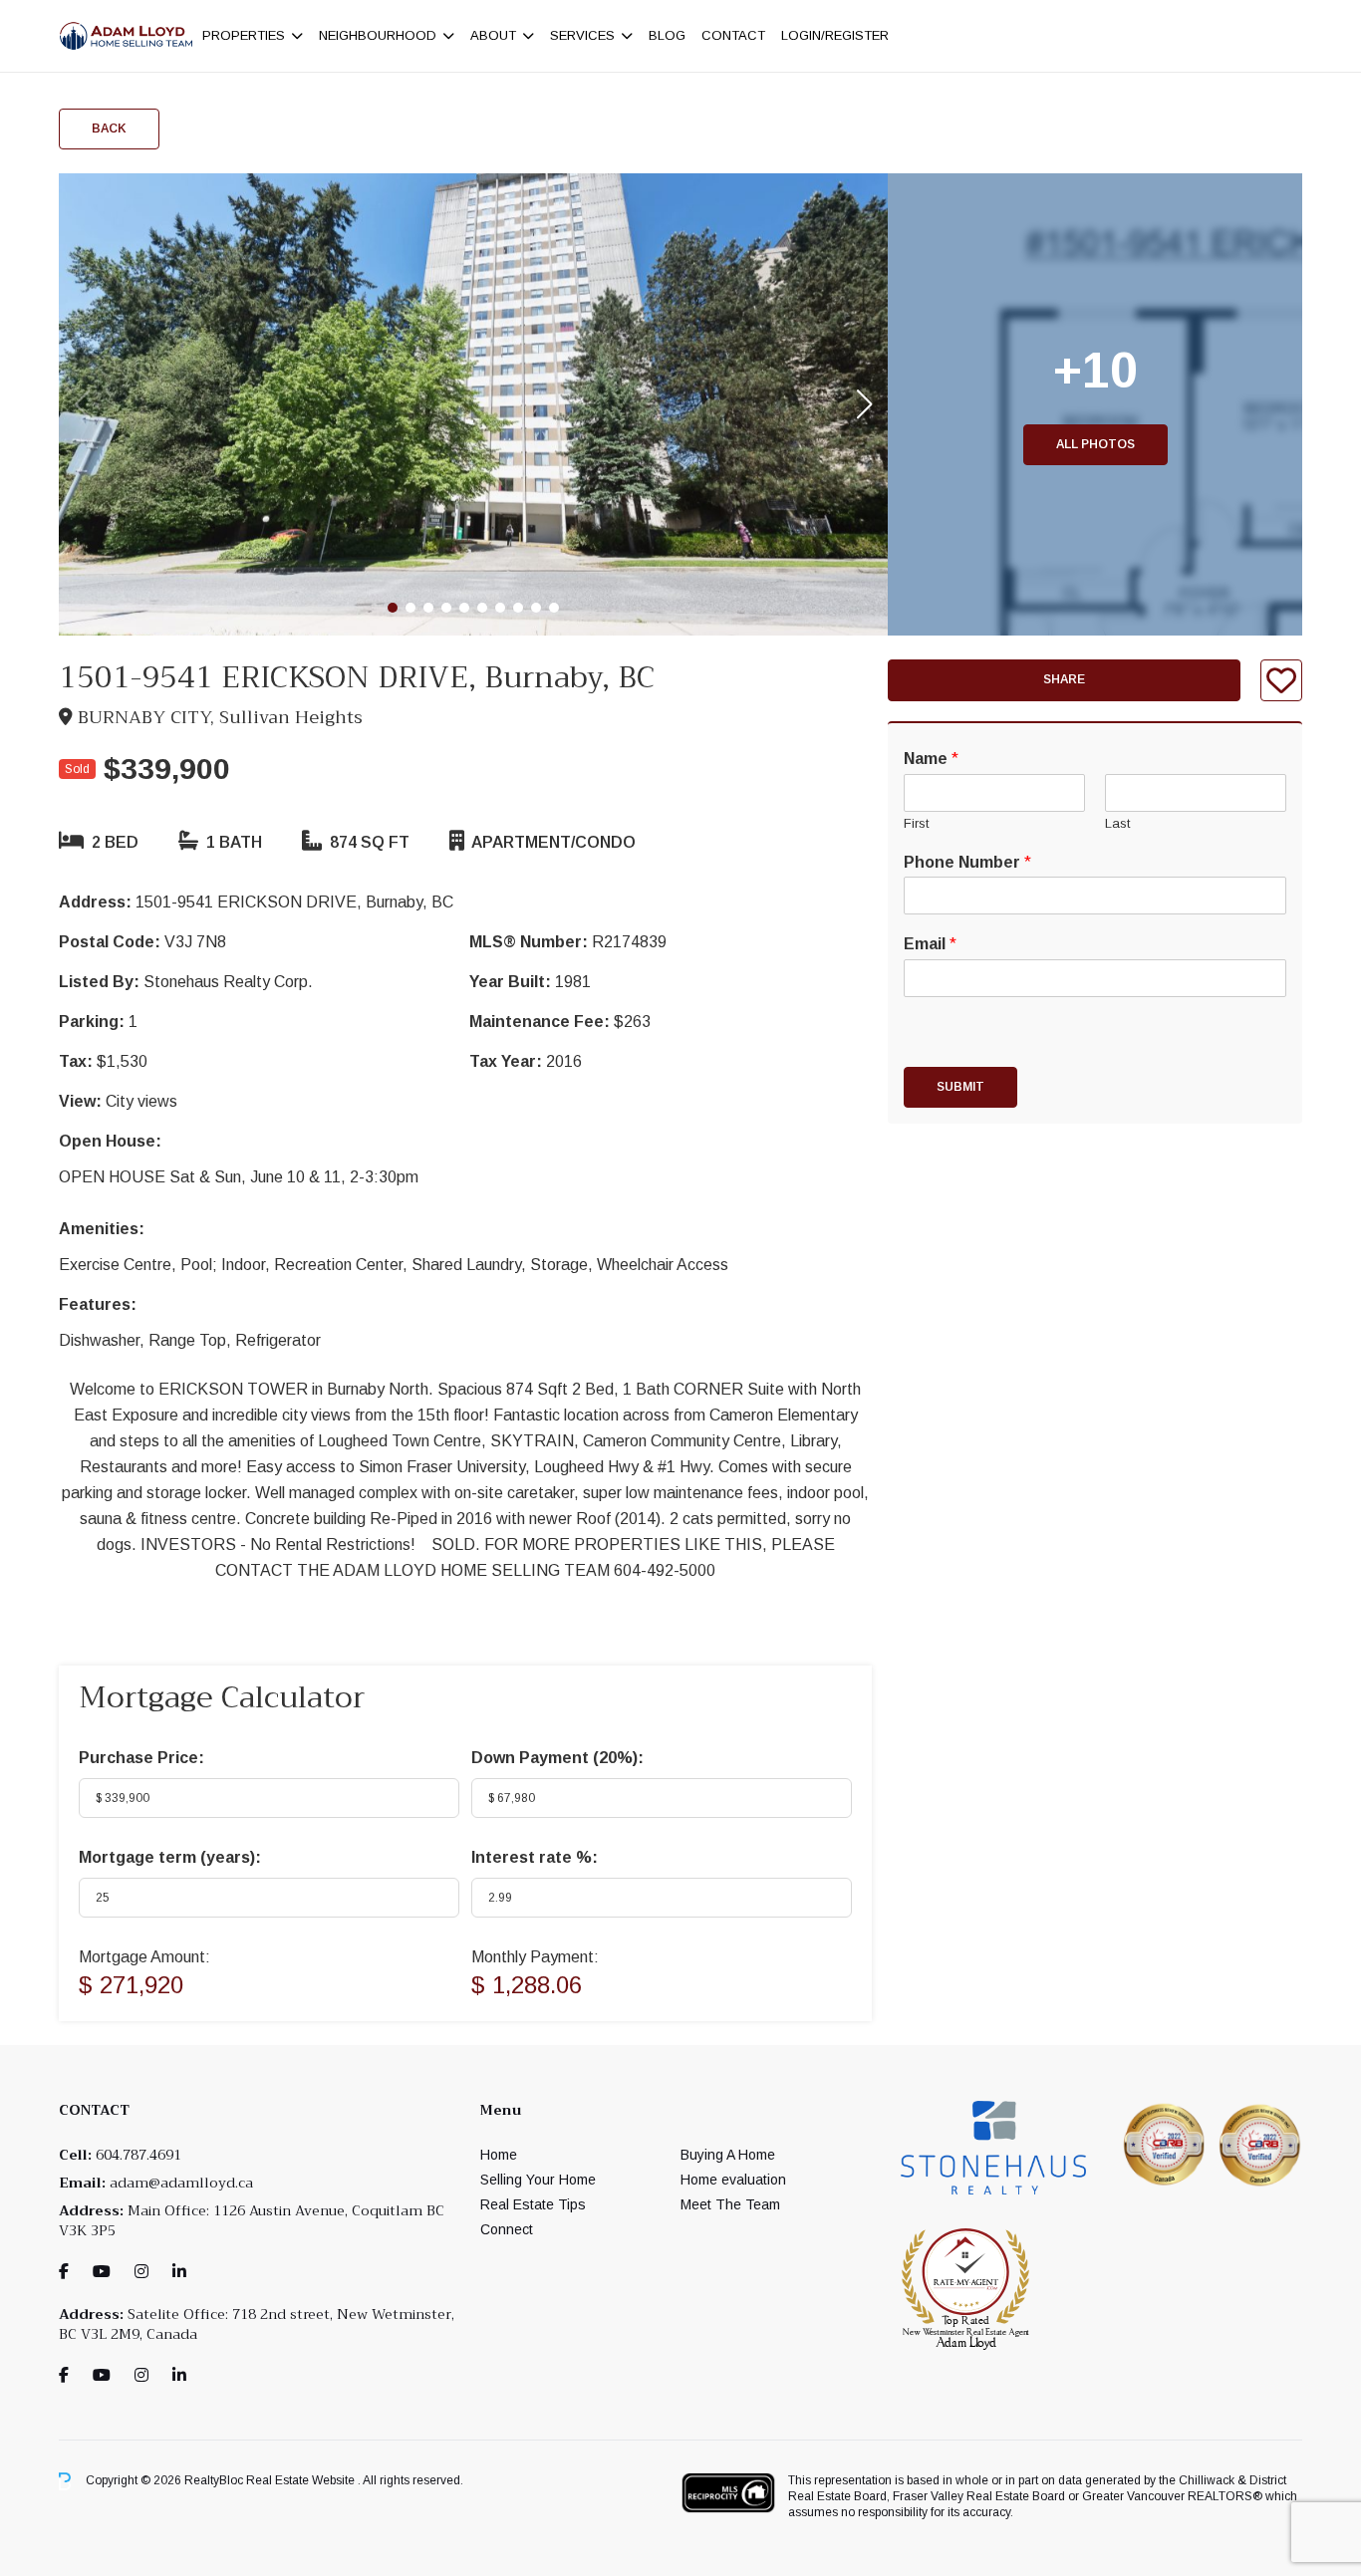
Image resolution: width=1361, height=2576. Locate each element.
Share (1064, 680)
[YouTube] (102, 2272)
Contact (733, 35)
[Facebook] (64, 2272)
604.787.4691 (138, 2155)
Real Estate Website (302, 2480)
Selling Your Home (538, 2180)
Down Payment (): (557, 1758)
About (493, 35)
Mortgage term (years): (170, 1857)
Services (582, 35)
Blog (667, 35)
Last (1117, 823)
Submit (960, 1087)
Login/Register (835, 35)
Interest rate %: (535, 1857)
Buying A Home (728, 2155)
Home (499, 2155)
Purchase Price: (141, 1758)
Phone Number (967, 862)
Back (109, 129)
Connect (507, 2229)
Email (930, 944)
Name (931, 759)
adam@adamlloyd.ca (181, 2183)
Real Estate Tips (533, 2204)
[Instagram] (141, 2272)
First (916, 823)
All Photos (1095, 444)
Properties (244, 35)
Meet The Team (730, 2204)
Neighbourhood (378, 35)
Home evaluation (733, 2180)
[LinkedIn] (179, 2272)
